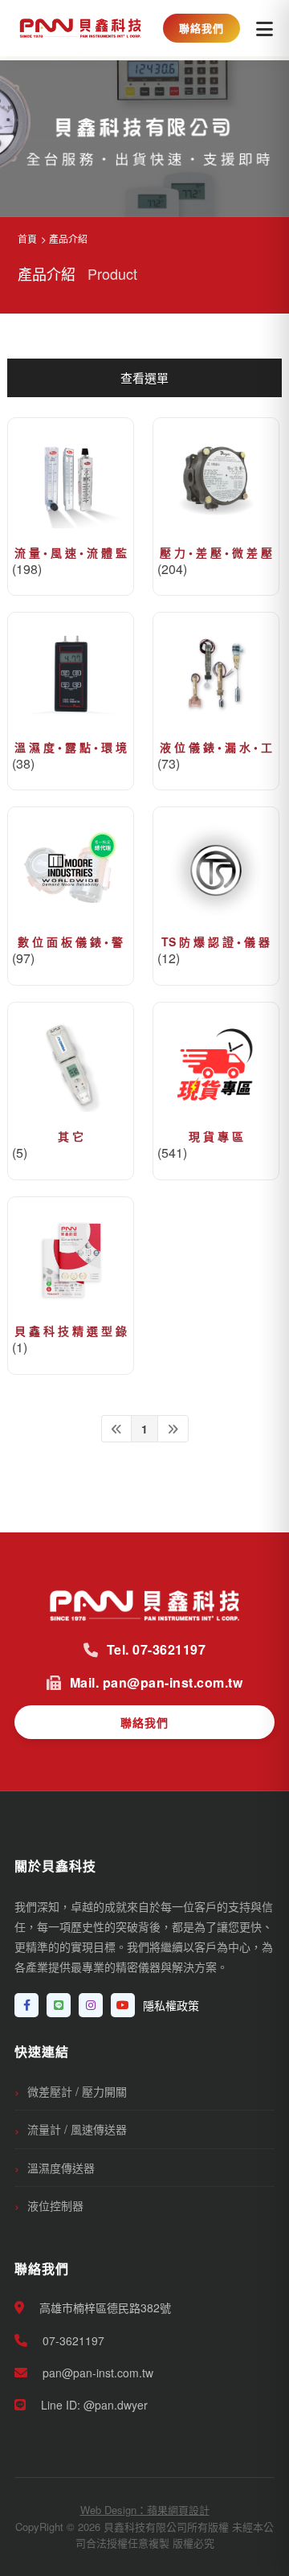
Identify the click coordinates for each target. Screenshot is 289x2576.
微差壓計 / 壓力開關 (77, 2091)
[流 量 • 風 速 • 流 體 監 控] (71, 481)
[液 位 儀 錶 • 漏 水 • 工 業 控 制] (216, 676)
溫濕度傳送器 (61, 2168)
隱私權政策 (171, 2005)
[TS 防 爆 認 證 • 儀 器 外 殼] (216, 870)
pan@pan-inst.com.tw (96, 2373)
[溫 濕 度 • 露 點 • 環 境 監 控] (71, 676)
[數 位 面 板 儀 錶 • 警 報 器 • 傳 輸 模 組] (71, 870)
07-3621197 (72, 2340)
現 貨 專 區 (216, 1136)
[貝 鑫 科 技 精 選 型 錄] (71, 1260)
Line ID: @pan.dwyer (93, 2405)
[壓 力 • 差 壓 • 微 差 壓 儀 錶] (216, 481)
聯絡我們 (201, 28)
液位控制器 (55, 2205)
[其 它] (71, 1066)
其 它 (71, 1136)
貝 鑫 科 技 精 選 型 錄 (71, 1331)
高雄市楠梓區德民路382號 (104, 2307)
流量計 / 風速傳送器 (77, 2129)
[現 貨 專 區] (216, 1066)
